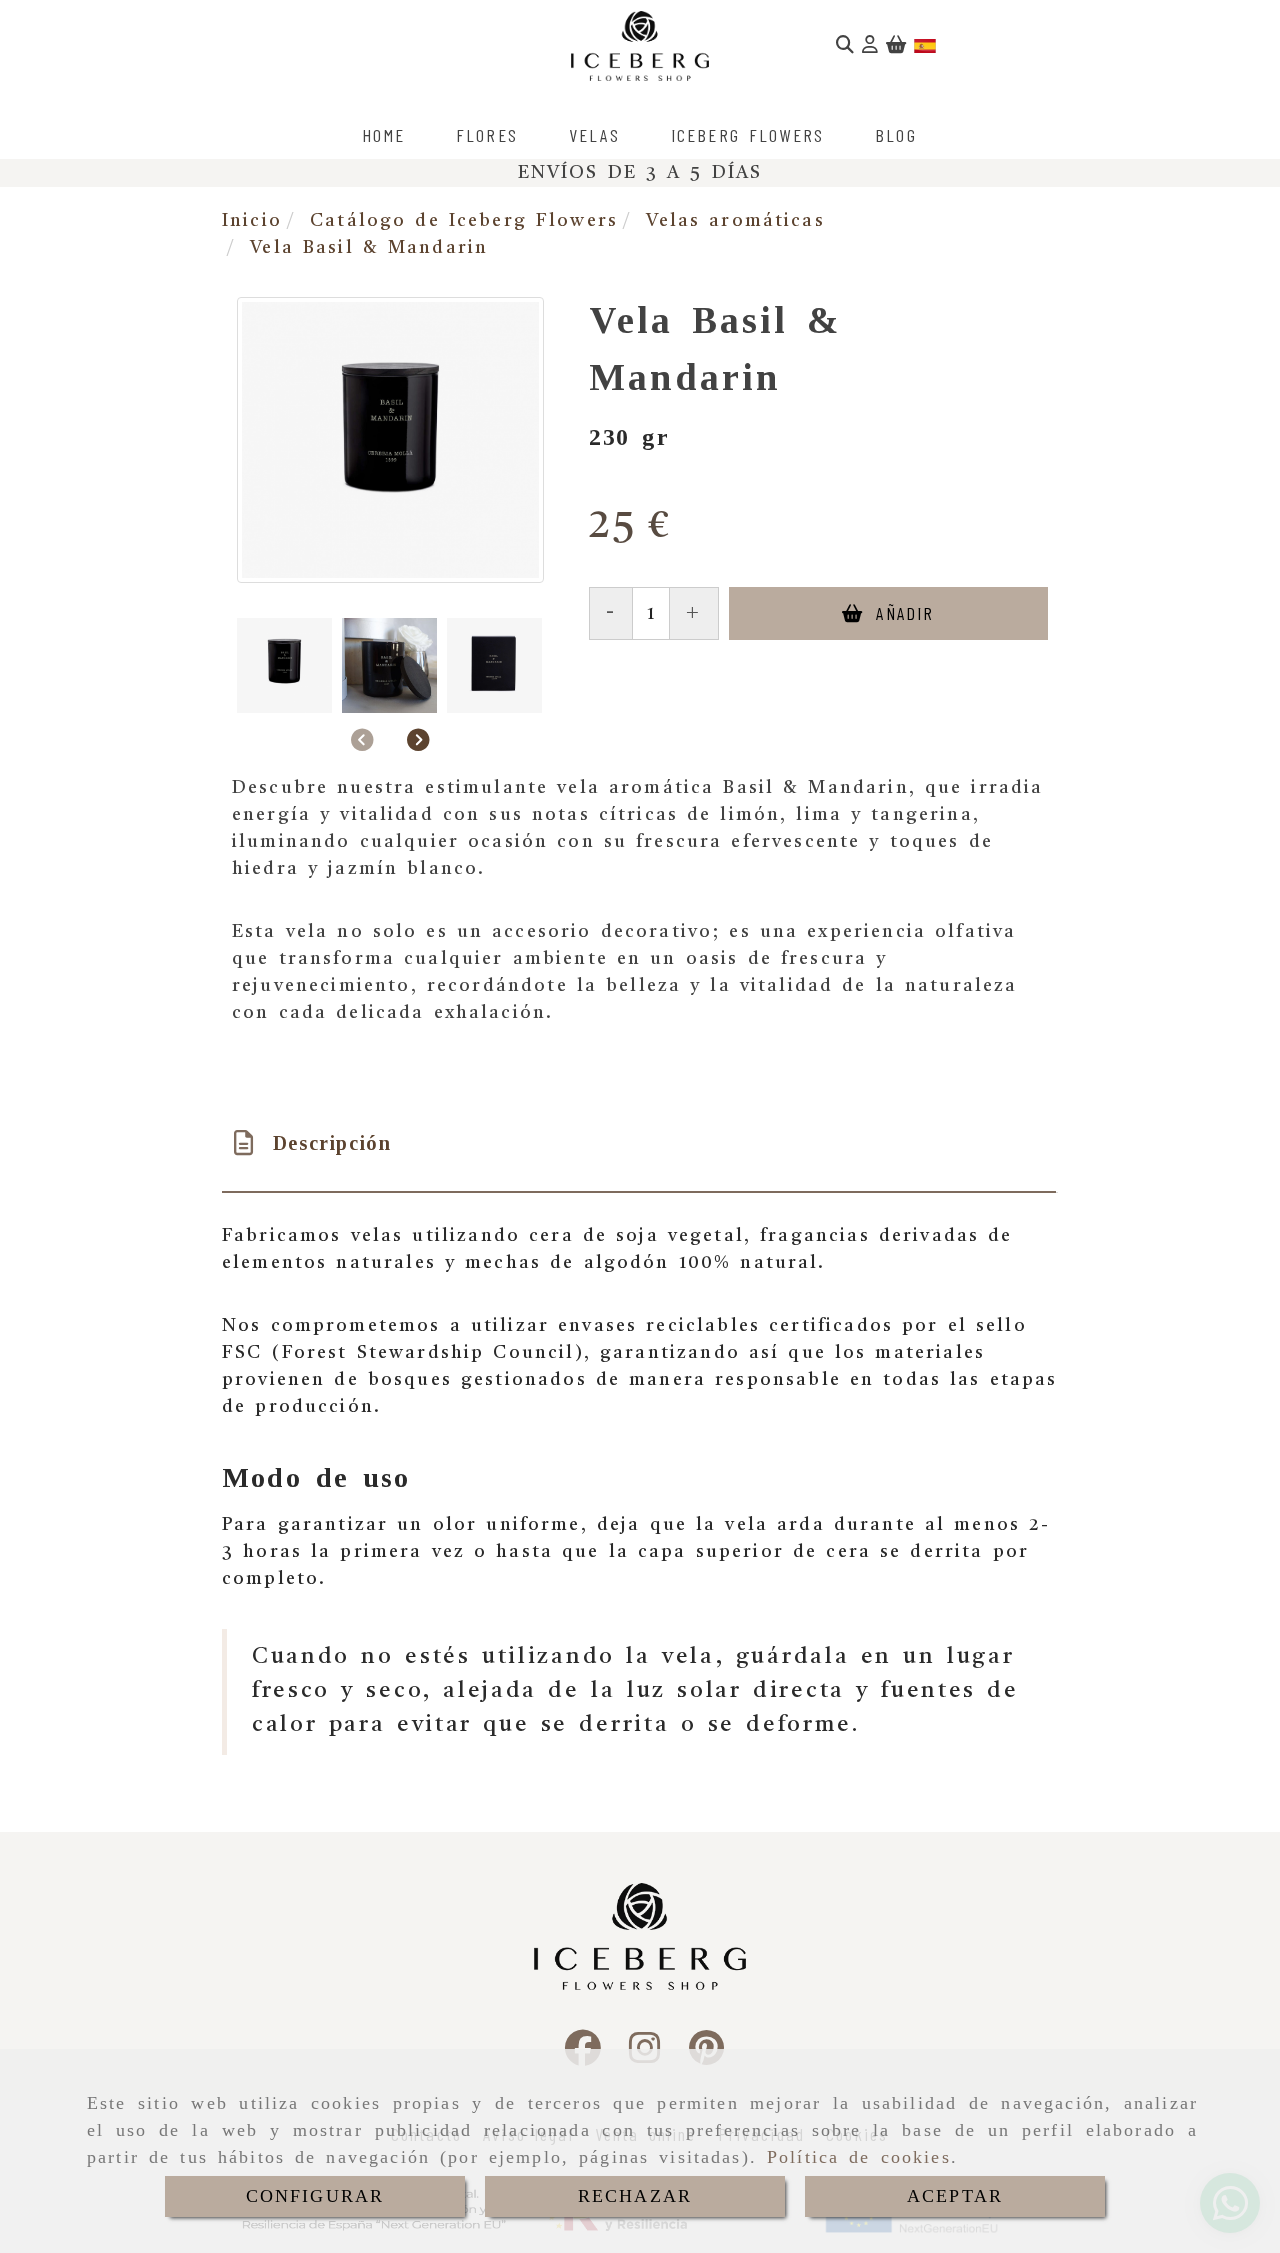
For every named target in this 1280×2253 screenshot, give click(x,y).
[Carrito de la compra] (896, 46)
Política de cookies (859, 2157)
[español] (925, 46)
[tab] (639, 1143)
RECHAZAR (635, 2196)
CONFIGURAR (315, 2196)
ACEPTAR (955, 2196)
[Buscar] (845, 46)
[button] (870, 46)
